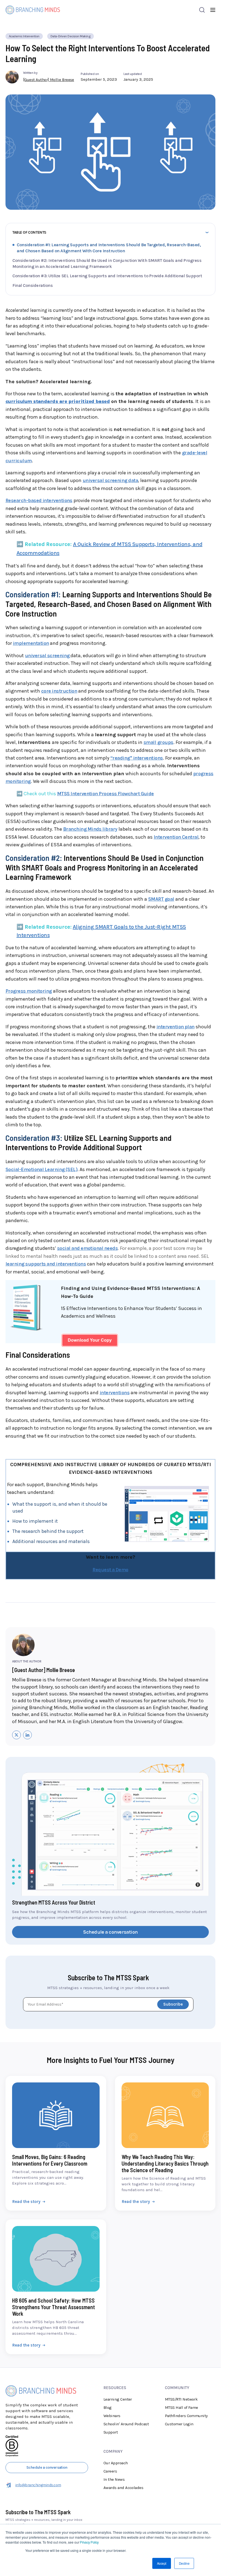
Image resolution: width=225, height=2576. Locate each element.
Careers (110, 2418)
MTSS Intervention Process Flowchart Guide (106, 740)
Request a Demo (110, 1516)
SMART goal (161, 845)
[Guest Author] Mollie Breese (49, 80)
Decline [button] (184, 2563)
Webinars (112, 2362)
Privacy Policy (89, 2542)
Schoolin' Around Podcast (126, 2371)
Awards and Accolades (123, 2434)
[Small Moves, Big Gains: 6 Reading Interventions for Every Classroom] (56, 2090)
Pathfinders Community (186, 2362)
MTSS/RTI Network (181, 2346)
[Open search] (202, 10)
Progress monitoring (29, 938)
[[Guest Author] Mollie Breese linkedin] (27, 1681)
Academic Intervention (24, 36)
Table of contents (29, 232)
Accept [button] (162, 2563)
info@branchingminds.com (38, 2432)
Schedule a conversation (110, 1879)
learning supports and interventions (46, 1211)
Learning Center (118, 2346)
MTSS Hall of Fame (182, 2354)
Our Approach (116, 2410)
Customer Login (179, 2371)
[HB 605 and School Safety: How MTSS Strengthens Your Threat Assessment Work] (56, 2234)
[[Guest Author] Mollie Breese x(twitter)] (16, 1681)
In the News (114, 2426)
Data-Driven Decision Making (71, 36)
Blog (108, 2354)
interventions (115, 1339)
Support (111, 2379)
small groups (158, 689)
